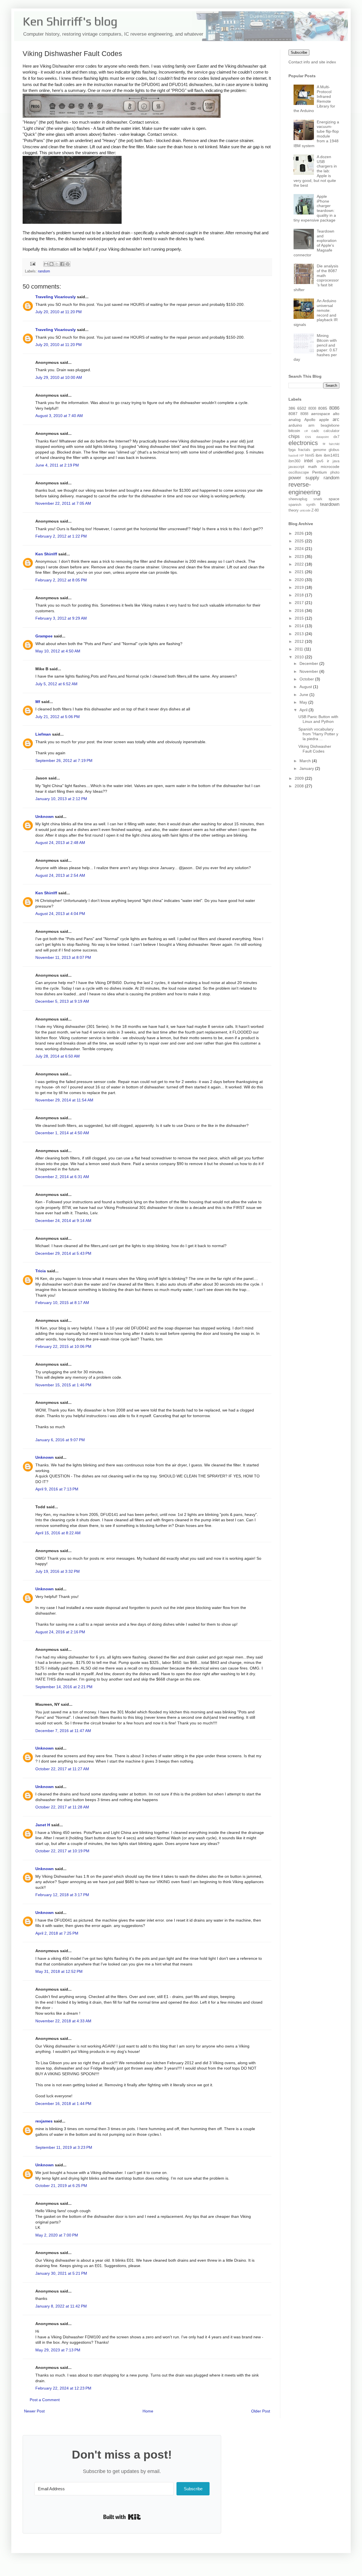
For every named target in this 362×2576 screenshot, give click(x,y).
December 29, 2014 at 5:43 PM (63, 1253)
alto (336, 414)
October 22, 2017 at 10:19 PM (62, 1851)
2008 (300, 786)
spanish (295, 505)
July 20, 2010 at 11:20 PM (59, 312)
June (304, 695)
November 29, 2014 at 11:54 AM (64, 1100)
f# (324, 444)
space (334, 499)
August (306, 687)
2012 (300, 641)
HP (302, 456)
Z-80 (315, 510)
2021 (300, 572)
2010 (300, 657)
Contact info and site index (312, 62)
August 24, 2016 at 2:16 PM (60, 1632)
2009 (300, 778)
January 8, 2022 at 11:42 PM (61, 2306)
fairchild (334, 444)
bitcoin (294, 431)
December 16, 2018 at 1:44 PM (63, 2104)
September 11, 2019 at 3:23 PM (64, 2147)
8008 (312, 409)
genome (320, 450)
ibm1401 (332, 455)
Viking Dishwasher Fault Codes (315, 749)
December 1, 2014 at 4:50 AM (62, 1133)
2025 (300, 541)
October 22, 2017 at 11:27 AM (62, 1769)
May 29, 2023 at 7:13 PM (58, 2350)
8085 (323, 408)
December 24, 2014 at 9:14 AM (63, 1221)
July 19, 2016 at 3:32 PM (58, 1571)
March (306, 761)
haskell (293, 456)
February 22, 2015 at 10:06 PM (63, 1346)
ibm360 (294, 461)
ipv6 (320, 461)
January (307, 768)
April (304, 710)
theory (294, 510)
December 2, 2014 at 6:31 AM (62, 1177)
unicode (305, 510)
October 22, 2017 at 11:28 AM (62, 1807)
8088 (304, 414)
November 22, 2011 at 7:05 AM (63, 503)
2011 (299, 649)
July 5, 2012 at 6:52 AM (56, 684)
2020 (300, 580)
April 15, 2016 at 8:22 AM (58, 1533)
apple (324, 420)
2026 (300, 533)
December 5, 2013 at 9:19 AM (62, 1001)
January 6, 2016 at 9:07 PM (60, 1440)
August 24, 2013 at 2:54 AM (60, 875)
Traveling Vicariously (56, 297)
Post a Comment (45, 2400)
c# (306, 431)
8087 (293, 414)
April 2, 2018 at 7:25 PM (57, 1933)
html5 (310, 456)
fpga (292, 450)
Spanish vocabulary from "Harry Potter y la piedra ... (318, 734)
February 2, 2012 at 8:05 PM (61, 580)
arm (311, 426)
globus (334, 450)
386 (292, 408)
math (313, 467)
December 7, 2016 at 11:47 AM (63, 1731)
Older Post (261, 2411)
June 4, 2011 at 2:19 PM (57, 465)
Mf (38, 702)
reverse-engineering (304, 488)
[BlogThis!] (51, 264)
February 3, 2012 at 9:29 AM (61, 618)
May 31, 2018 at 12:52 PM (59, 1971)
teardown (330, 504)
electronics (303, 443)
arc (336, 419)
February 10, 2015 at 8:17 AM (62, 1303)
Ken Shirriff (46, 554)
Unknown (45, 817)
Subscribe (299, 52)
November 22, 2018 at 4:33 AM (63, 2021)
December (309, 663)
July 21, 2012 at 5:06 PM (58, 717)
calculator (331, 431)
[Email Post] (33, 264)
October (307, 679)
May (304, 702)
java (336, 461)
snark (318, 499)
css (308, 437)
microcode (330, 467)
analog (295, 420)
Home (148, 2411)
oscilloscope (299, 472)
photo (335, 472)
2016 (300, 611)
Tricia (41, 1271)
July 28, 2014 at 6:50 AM (58, 1056)
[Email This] (46, 264)
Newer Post (34, 2411)
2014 (300, 626)
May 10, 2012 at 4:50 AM (58, 651)
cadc (315, 431)
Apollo (310, 420)
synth (311, 505)
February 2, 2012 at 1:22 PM (61, 536)
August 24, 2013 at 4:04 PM (60, 914)
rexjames (44, 2121)
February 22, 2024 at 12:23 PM (63, 2388)
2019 (300, 587)
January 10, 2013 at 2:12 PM (61, 799)
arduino (295, 425)
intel (308, 461)
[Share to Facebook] (62, 264)
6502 (302, 408)
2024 (300, 549)
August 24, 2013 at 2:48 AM (60, 843)
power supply (304, 478)
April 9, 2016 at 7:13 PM (57, 1489)
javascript (296, 467)
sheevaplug (298, 499)
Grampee (44, 636)
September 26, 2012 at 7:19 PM (64, 760)
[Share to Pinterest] (68, 264)
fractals (304, 450)
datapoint (322, 437)
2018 (300, 595)
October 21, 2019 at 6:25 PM (61, 2186)
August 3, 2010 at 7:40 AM (59, 416)
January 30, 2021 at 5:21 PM (61, 2273)
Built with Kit (122, 2517)
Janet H (43, 1825)
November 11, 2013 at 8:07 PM (63, 957)
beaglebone (330, 426)
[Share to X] (57, 264)
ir (328, 461)
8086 (334, 408)
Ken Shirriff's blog (70, 21)
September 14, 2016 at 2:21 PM (64, 1687)
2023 (300, 557)
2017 (300, 603)
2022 (300, 564)
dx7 (336, 437)
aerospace (321, 414)
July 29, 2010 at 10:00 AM (59, 377)
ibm (319, 455)
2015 (300, 618)
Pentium (320, 472)
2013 (300, 634)
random (44, 271)
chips (294, 436)
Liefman (43, 734)
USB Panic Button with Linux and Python (318, 719)
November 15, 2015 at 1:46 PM (63, 1385)
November (309, 671)
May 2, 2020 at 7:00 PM (57, 2235)
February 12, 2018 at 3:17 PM (62, 1895)
